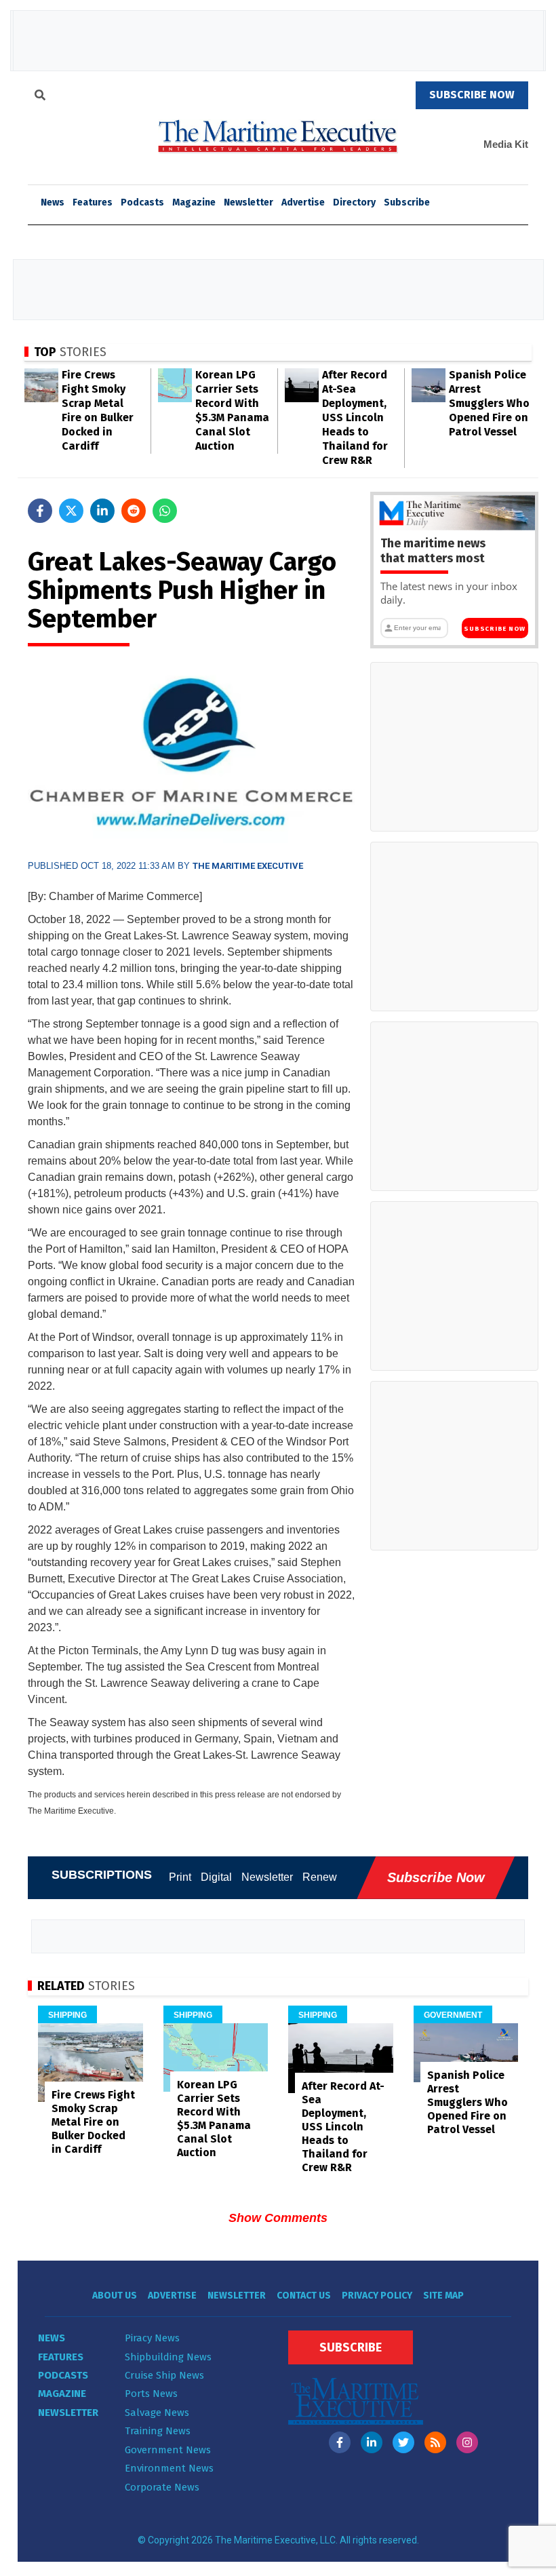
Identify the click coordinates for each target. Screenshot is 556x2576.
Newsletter (249, 202)
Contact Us (304, 2296)
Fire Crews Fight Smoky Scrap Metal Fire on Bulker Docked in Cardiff (93, 2122)
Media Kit (506, 144)
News (52, 2338)
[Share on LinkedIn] (102, 511)
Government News (168, 2450)
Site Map (443, 2296)
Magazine (194, 202)
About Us (115, 2296)
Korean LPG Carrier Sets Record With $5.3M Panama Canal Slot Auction (214, 2119)
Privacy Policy (377, 2296)
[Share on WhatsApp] (165, 511)
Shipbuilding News (168, 2357)
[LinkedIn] (372, 2442)
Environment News (169, 2468)
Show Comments (278, 2218)
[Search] (40, 97)
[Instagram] (467, 2442)
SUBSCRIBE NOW (472, 95)
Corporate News (162, 2487)
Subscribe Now (495, 629)
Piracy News (152, 2338)
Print (180, 1877)
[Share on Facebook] (40, 511)
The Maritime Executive (248, 866)
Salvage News (157, 2413)
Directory (354, 202)
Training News (158, 2431)
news (53, 202)
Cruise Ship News (164, 2375)
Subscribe (407, 202)
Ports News (151, 2394)
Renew (320, 1877)
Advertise (303, 202)
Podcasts (142, 202)
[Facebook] (340, 2442)
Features (93, 202)
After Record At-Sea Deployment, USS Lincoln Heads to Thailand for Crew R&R (355, 417)
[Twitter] (403, 2442)
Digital (216, 1877)
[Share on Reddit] (134, 511)
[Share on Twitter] (71, 511)
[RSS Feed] (435, 2442)
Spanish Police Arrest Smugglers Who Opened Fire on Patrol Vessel (489, 403)
